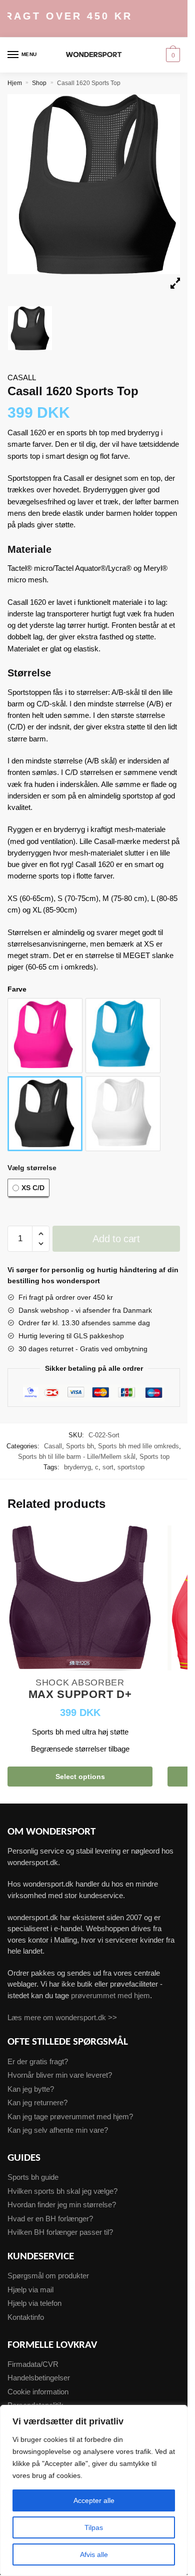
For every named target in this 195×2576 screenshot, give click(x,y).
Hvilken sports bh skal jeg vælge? (62, 2191)
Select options (80, 1777)
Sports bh (80, 1446)
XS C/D (33, 1188)
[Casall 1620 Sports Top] (18, 1009)
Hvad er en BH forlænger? (50, 2219)
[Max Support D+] (80, 1599)
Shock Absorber (80, 1682)
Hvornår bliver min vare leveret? (60, 2075)
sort (108, 1467)
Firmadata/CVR (33, 2364)
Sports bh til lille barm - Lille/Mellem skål (77, 1457)
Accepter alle (94, 2500)
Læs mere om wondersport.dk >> (62, 2017)
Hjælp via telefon (34, 2303)
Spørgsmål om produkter (48, 2276)
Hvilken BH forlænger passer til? (60, 2232)
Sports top (154, 1457)
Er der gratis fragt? (38, 2061)
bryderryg (77, 1467)
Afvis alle (94, 2554)
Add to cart (116, 1239)
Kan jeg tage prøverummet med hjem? (70, 2116)
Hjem (15, 83)
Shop (39, 83)
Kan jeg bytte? (31, 2089)
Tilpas (94, 2527)
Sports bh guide (33, 2177)
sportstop (131, 1467)
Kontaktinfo (26, 2317)
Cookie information (38, 2392)
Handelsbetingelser (39, 2378)
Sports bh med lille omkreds (138, 1446)
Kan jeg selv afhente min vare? (58, 2130)
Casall (22, 377)
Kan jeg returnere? (37, 2102)
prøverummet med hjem (110, 1995)
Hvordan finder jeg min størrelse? (62, 2205)
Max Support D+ (80, 1695)
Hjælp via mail (30, 2290)
